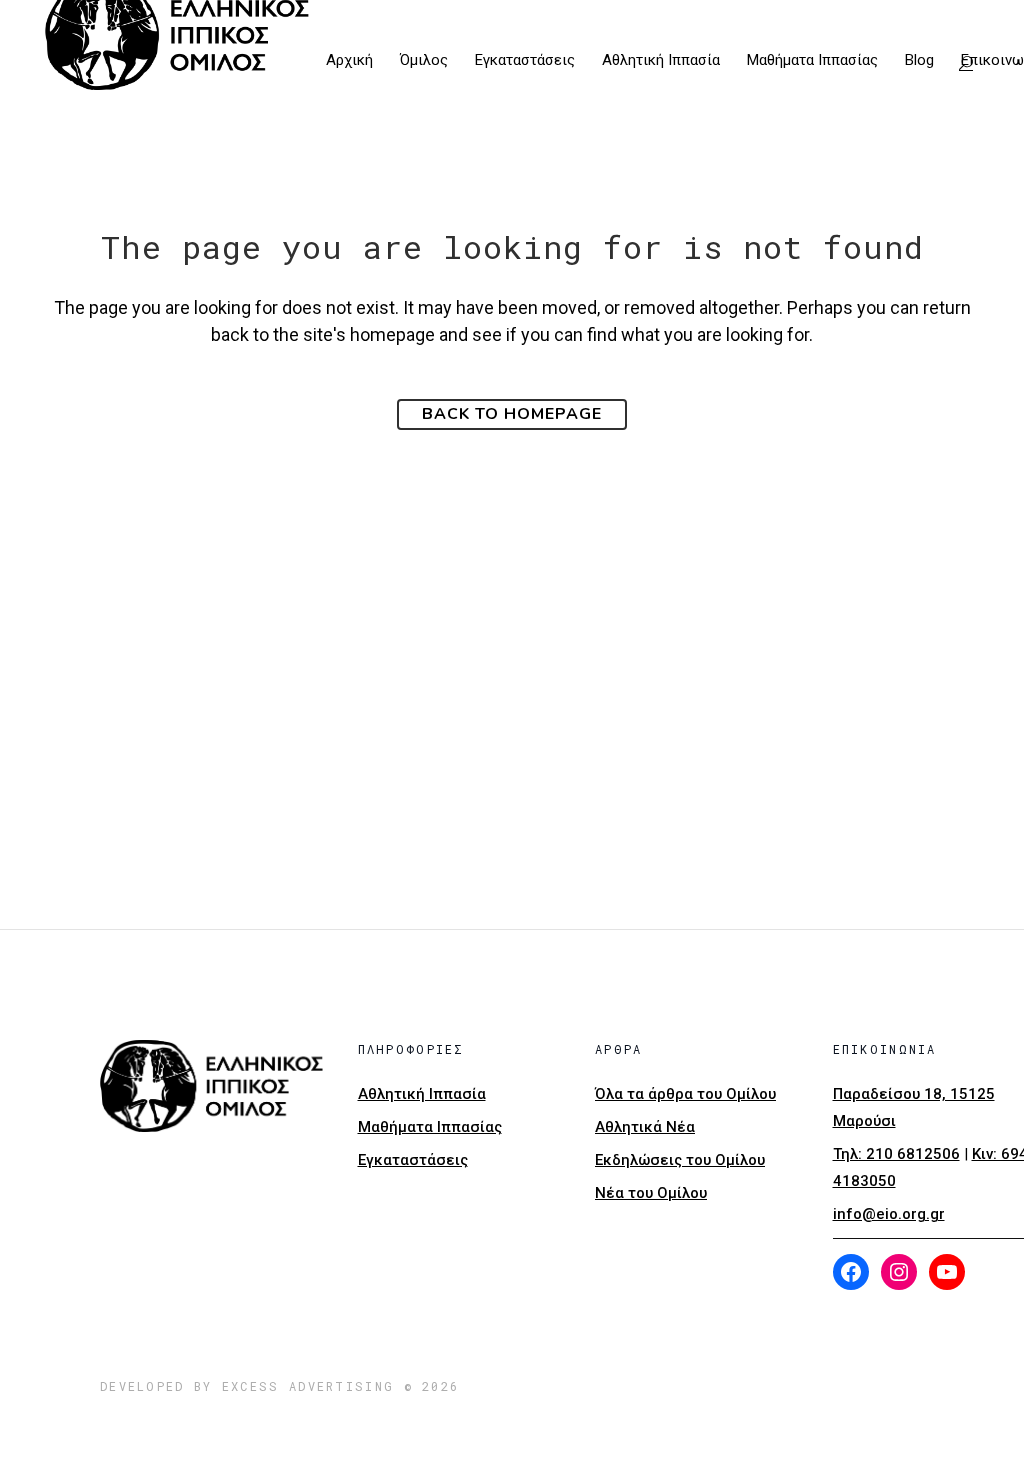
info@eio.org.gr (889, 1214)
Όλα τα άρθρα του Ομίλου (685, 1094)
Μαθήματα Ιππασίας (430, 1127)
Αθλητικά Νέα (645, 1127)
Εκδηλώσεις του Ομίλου (680, 1160)
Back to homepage (512, 414)
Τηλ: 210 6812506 (896, 1154)
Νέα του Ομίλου (651, 1193)
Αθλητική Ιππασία (422, 1094)
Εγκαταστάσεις (413, 1160)
